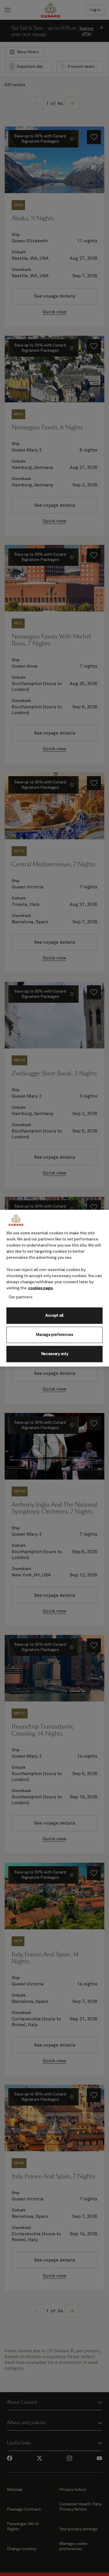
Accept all (54, 1315)
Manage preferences (54, 1335)
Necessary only (55, 1354)
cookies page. (41, 1288)
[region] (54, 1288)
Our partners (21, 1297)
